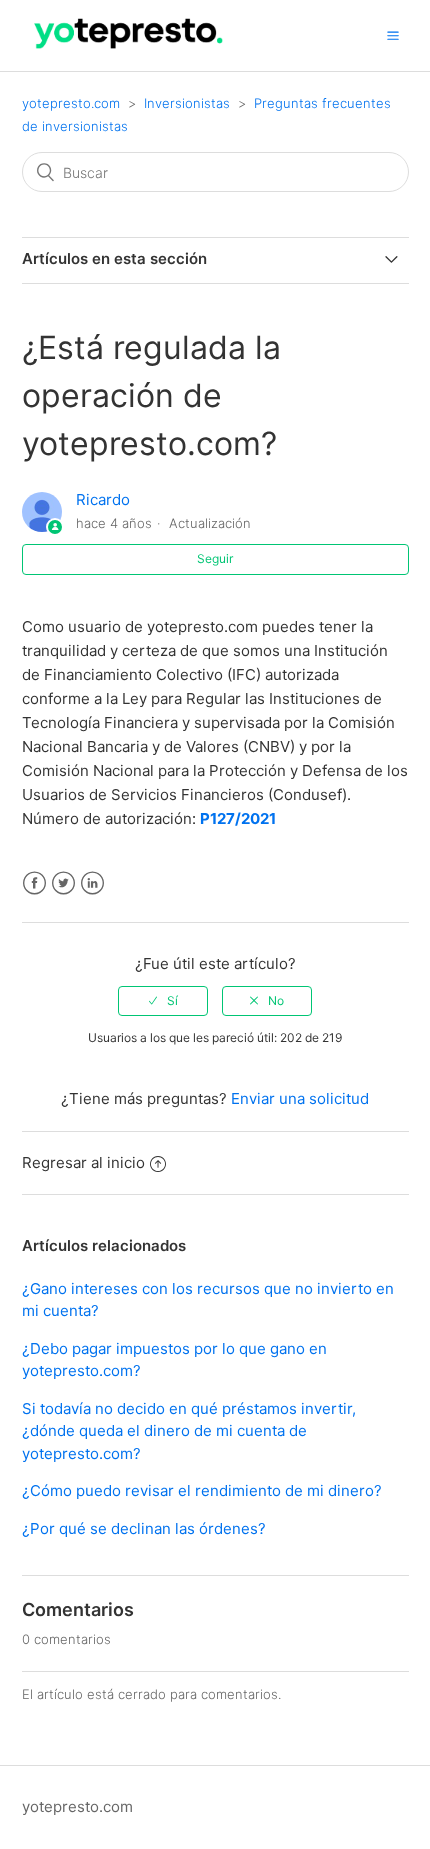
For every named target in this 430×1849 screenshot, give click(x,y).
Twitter (63, 883)
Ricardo (103, 499)
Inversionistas (187, 103)
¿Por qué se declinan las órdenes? (144, 1528)
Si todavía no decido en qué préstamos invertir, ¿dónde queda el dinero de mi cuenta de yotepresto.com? (189, 1431)
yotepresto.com (71, 103)
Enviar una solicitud (300, 1098)
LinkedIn (92, 883)
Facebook (34, 883)
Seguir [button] (215, 558)
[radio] (163, 1001)
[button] (393, 35)
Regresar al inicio (83, 1162)
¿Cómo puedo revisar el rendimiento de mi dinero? (202, 1490)
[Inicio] (129, 53)
